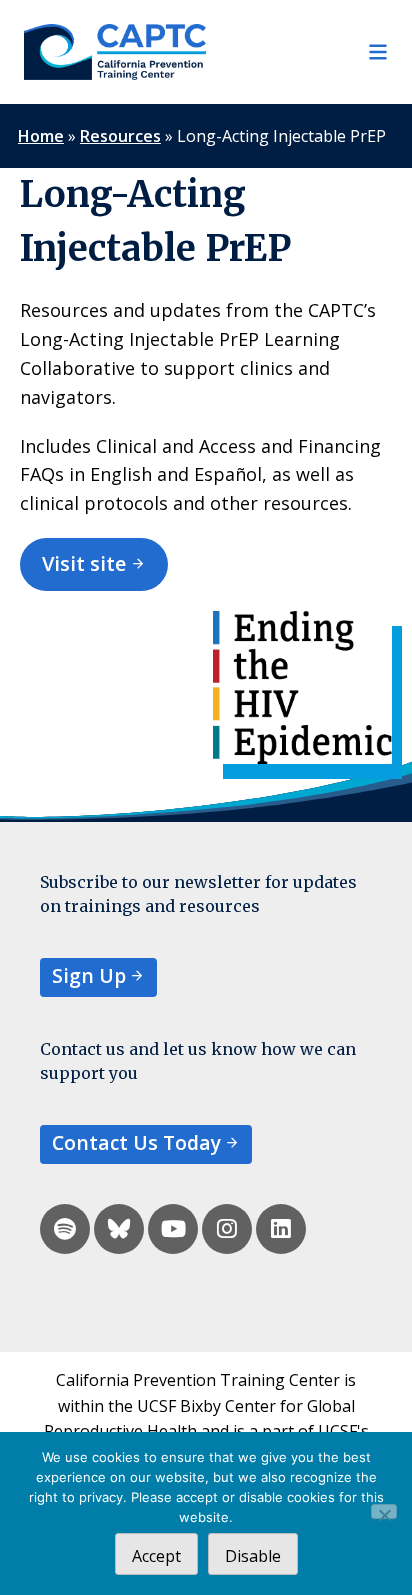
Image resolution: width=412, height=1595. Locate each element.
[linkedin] (281, 1229)
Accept (156, 1556)
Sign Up (89, 975)
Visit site (84, 563)
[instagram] (227, 1229)
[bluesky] (119, 1229)
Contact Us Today (136, 1142)
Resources (120, 136)
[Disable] (384, 1511)
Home (41, 136)
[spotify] (65, 1229)
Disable (253, 1556)
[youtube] (173, 1229)
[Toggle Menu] (297, 52)
